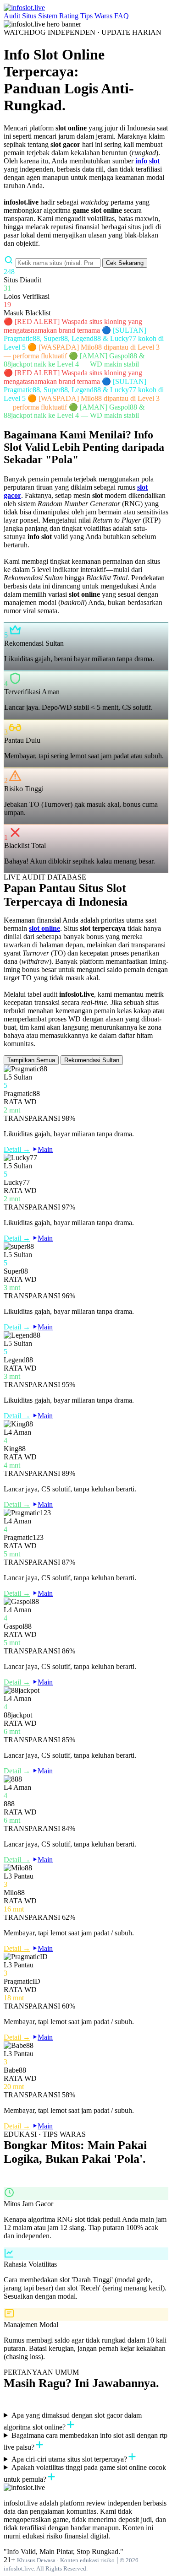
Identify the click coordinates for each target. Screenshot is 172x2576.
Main (45, 1149)
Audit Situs (20, 16)
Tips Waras (96, 16)
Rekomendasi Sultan (92, 1060)
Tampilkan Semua (31, 1060)
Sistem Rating (58, 16)
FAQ (122, 16)
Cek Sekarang (125, 263)
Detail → (17, 1149)
